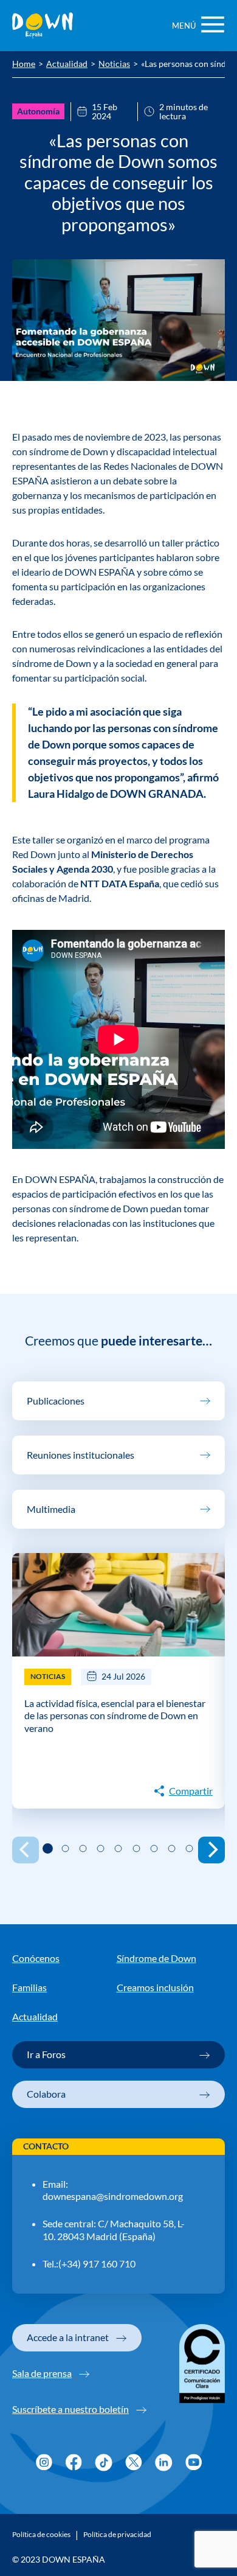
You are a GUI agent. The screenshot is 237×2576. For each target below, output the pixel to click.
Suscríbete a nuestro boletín (70, 2409)
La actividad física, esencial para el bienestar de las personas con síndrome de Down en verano (115, 1716)
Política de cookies (41, 2535)
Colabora (46, 2094)
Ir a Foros (46, 2054)
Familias (29, 1988)
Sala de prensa (42, 2373)
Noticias (114, 65)
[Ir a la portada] (43, 26)
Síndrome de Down (156, 1958)
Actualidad (67, 65)
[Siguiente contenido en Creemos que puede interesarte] (211, 1850)
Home (24, 65)
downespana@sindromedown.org (113, 2196)
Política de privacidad (117, 2535)
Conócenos (36, 1958)
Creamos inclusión (155, 1988)
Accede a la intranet (68, 2337)
